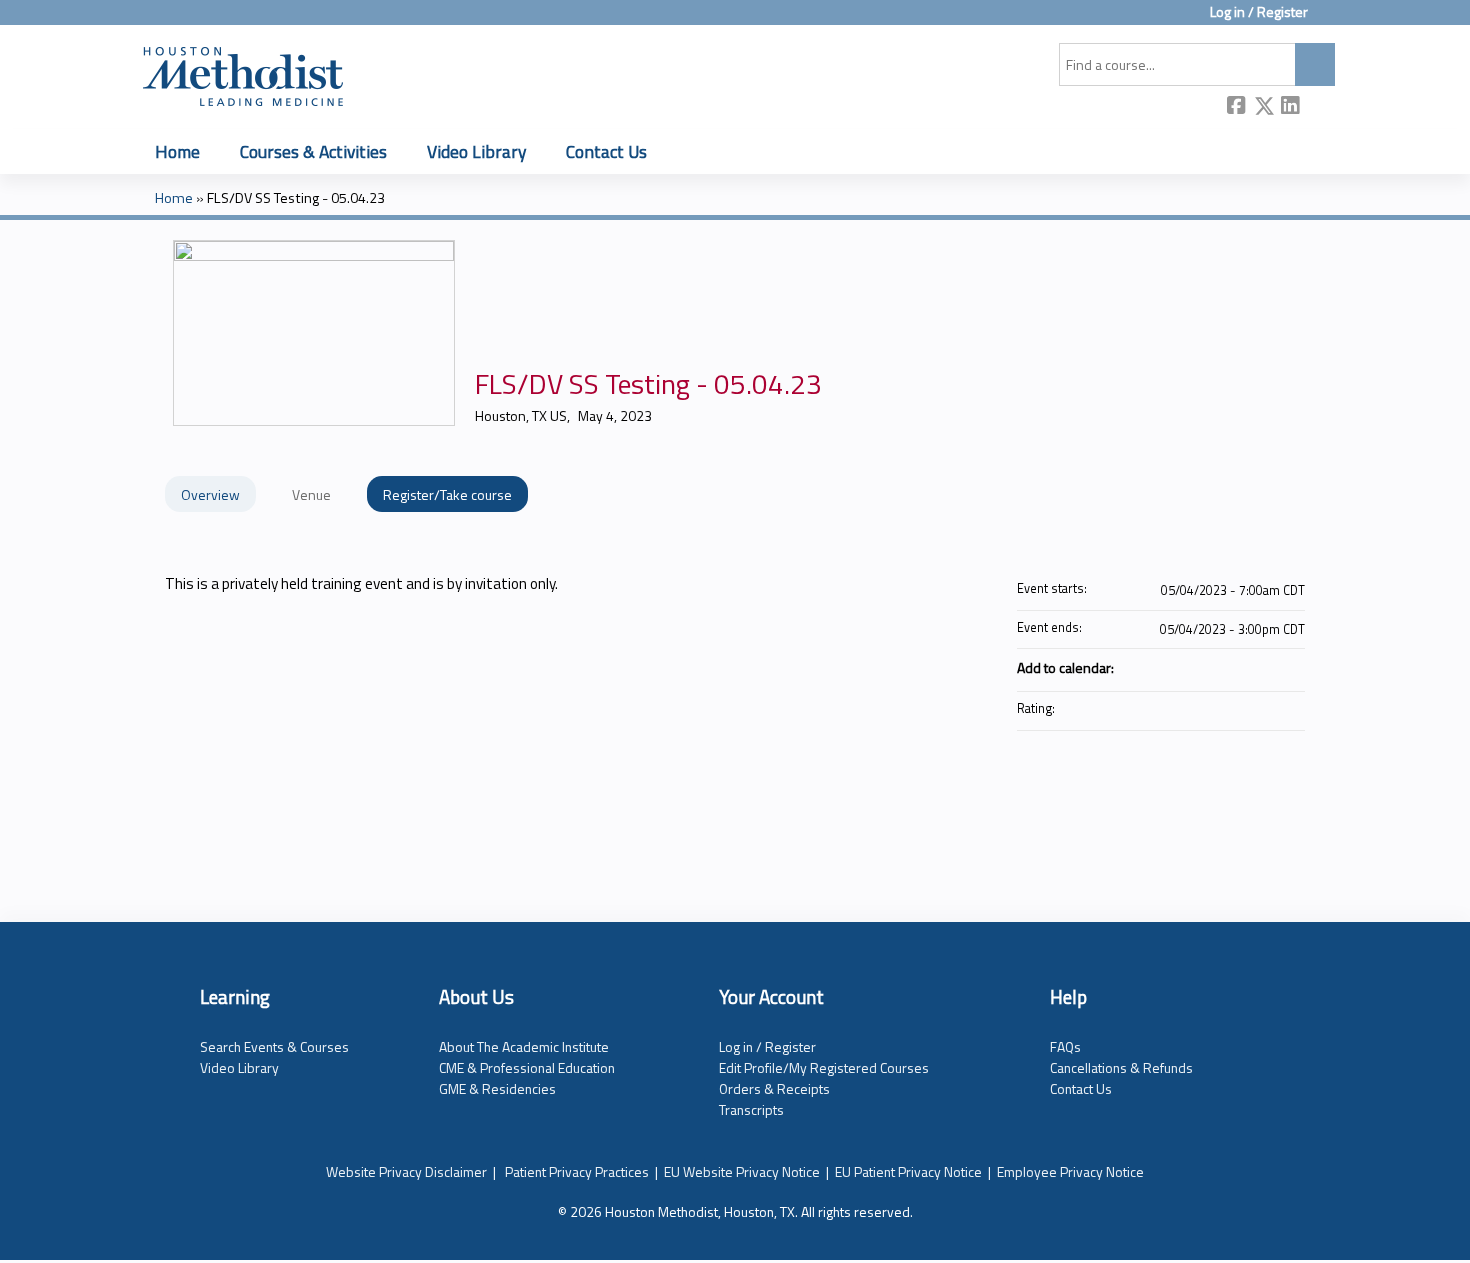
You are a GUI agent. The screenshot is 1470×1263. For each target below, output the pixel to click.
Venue (311, 494)
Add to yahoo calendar (1237, 667)
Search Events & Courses (274, 1046)
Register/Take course (447, 494)
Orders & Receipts (774, 1088)
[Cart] (1329, 19)
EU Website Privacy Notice (742, 1171)
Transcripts (751, 1109)
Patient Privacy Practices (577, 1171)
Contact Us (606, 151)
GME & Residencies (497, 1088)
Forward (1318, 106)
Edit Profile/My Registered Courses (824, 1067)
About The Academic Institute (524, 1046)
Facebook (1237, 107)
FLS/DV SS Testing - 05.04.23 (296, 198)
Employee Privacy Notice (1070, 1171)
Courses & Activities (313, 151)
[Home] (243, 73)
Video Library (476, 151)
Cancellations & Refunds (1121, 1067)
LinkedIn (1291, 107)
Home (177, 151)
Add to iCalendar (1263, 666)
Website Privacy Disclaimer (406, 1171)
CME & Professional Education (527, 1067)
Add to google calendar (1211, 667)
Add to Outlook (1289, 667)
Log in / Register (1259, 12)
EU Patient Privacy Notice (908, 1171)
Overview (210, 494)
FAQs (1065, 1046)
